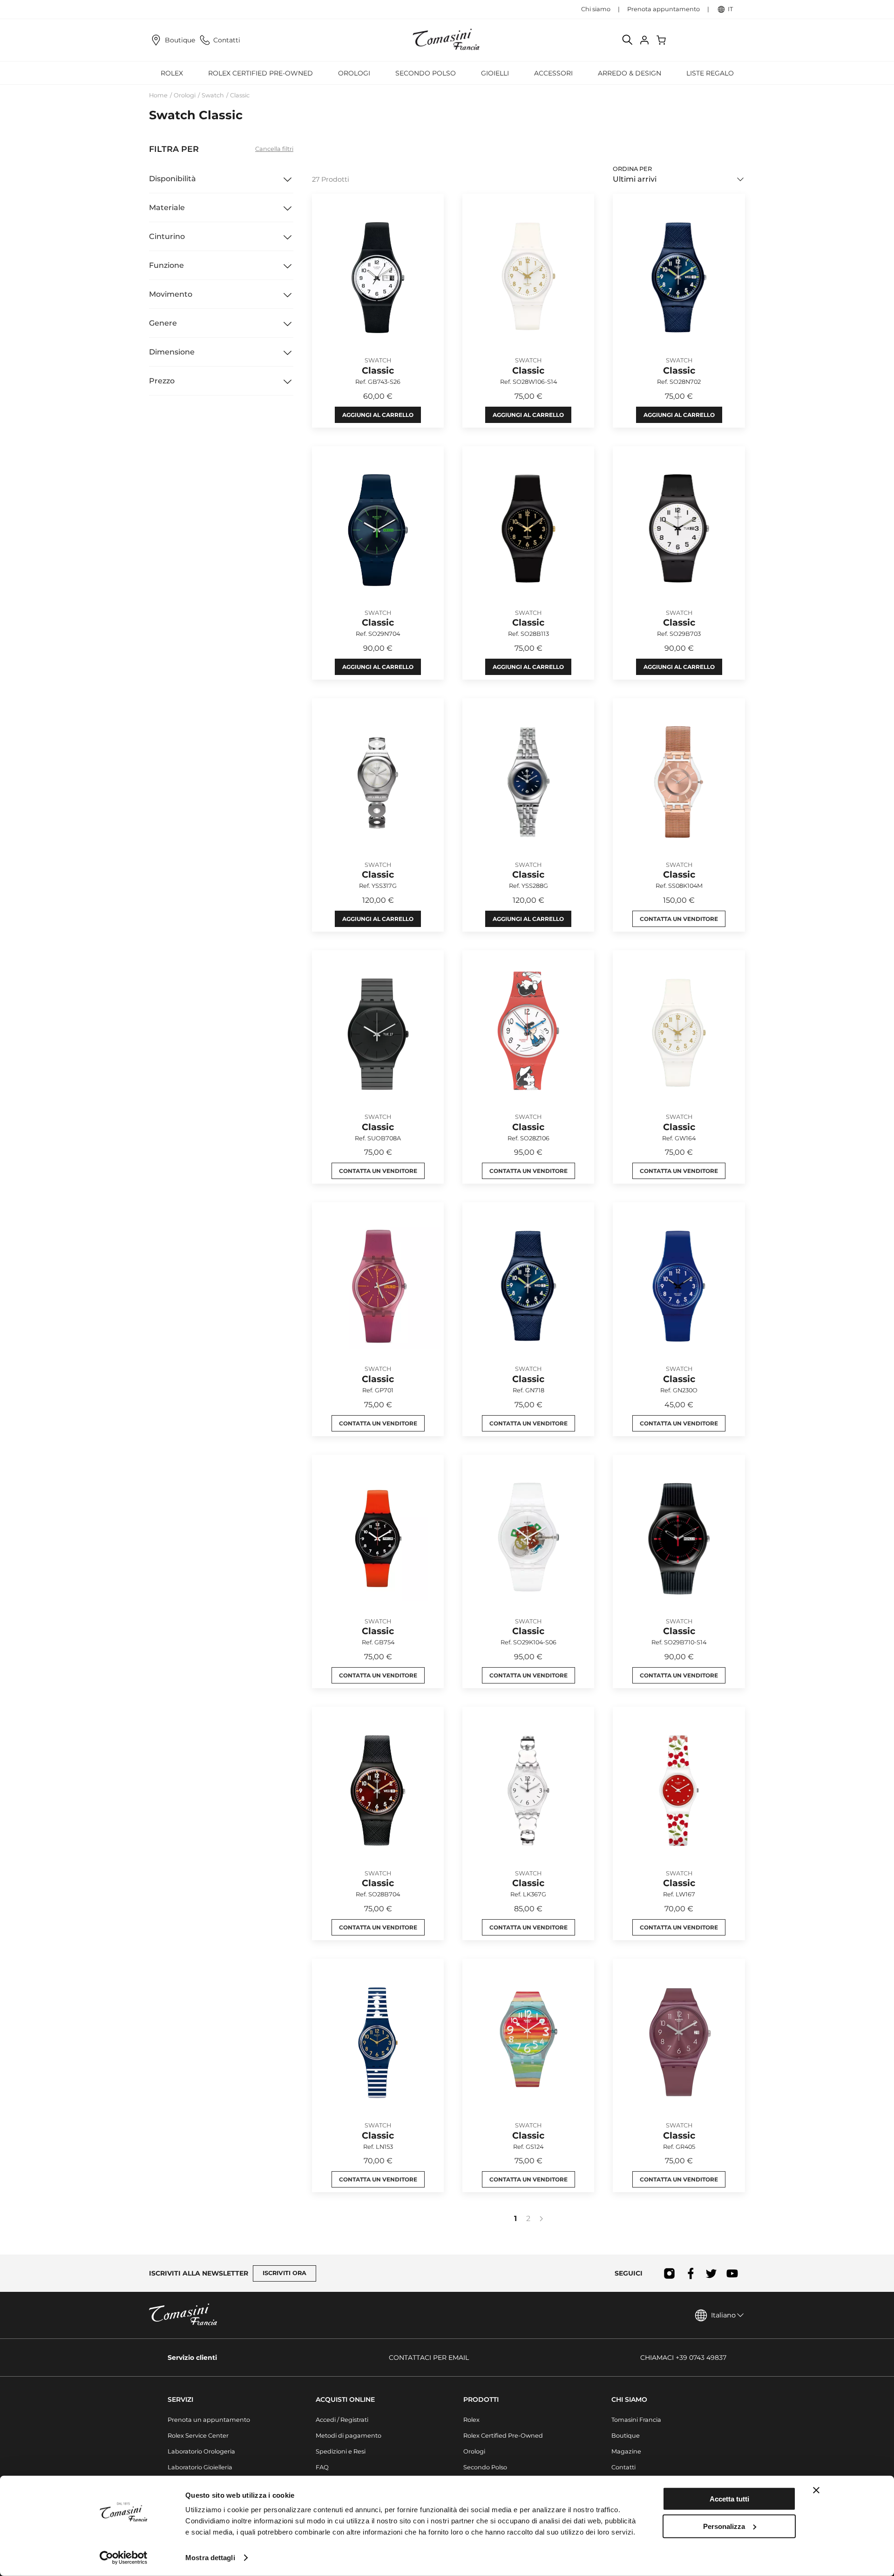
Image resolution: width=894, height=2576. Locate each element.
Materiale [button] (167, 208)
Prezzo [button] (162, 381)
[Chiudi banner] (816, 2490)
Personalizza (724, 2526)
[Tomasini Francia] (447, 40)
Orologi (185, 95)
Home (158, 95)
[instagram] (669, 2273)
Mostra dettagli (210, 2558)
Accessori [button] (553, 73)
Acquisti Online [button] (345, 2399)
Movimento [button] (171, 294)
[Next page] (541, 2219)
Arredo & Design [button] (630, 73)
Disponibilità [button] (173, 179)
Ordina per (632, 169)
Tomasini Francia (636, 2420)
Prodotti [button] (481, 2399)
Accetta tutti (729, 2499)
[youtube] (732, 2273)
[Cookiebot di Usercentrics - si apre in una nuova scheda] (124, 2558)
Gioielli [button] (495, 73)
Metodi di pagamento (349, 2436)
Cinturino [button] (167, 236)
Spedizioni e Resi (341, 2451)
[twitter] (711, 2273)
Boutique (180, 40)
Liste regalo (710, 73)
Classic (240, 95)
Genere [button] (163, 323)
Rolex (471, 2420)
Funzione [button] (166, 265)
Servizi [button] (180, 2399)
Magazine (626, 2451)
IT (730, 9)
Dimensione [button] (172, 352)
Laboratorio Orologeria (201, 2451)
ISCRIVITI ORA (284, 2273)
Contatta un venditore (679, 919)
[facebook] (690, 2273)
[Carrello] (662, 40)
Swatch (213, 95)
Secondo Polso (426, 73)
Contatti (227, 40)
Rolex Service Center (198, 2436)
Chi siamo (596, 9)
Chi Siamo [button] (629, 2399)
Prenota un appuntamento (209, 2420)
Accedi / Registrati (342, 2420)
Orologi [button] (354, 73)
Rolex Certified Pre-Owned (261, 73)
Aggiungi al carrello (378, 415)
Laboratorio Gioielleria (200, 2467)
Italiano (723, 2315)
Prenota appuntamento (664, 9)
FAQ (322, 2467)
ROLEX (172, 73)
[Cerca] (628, 40)
